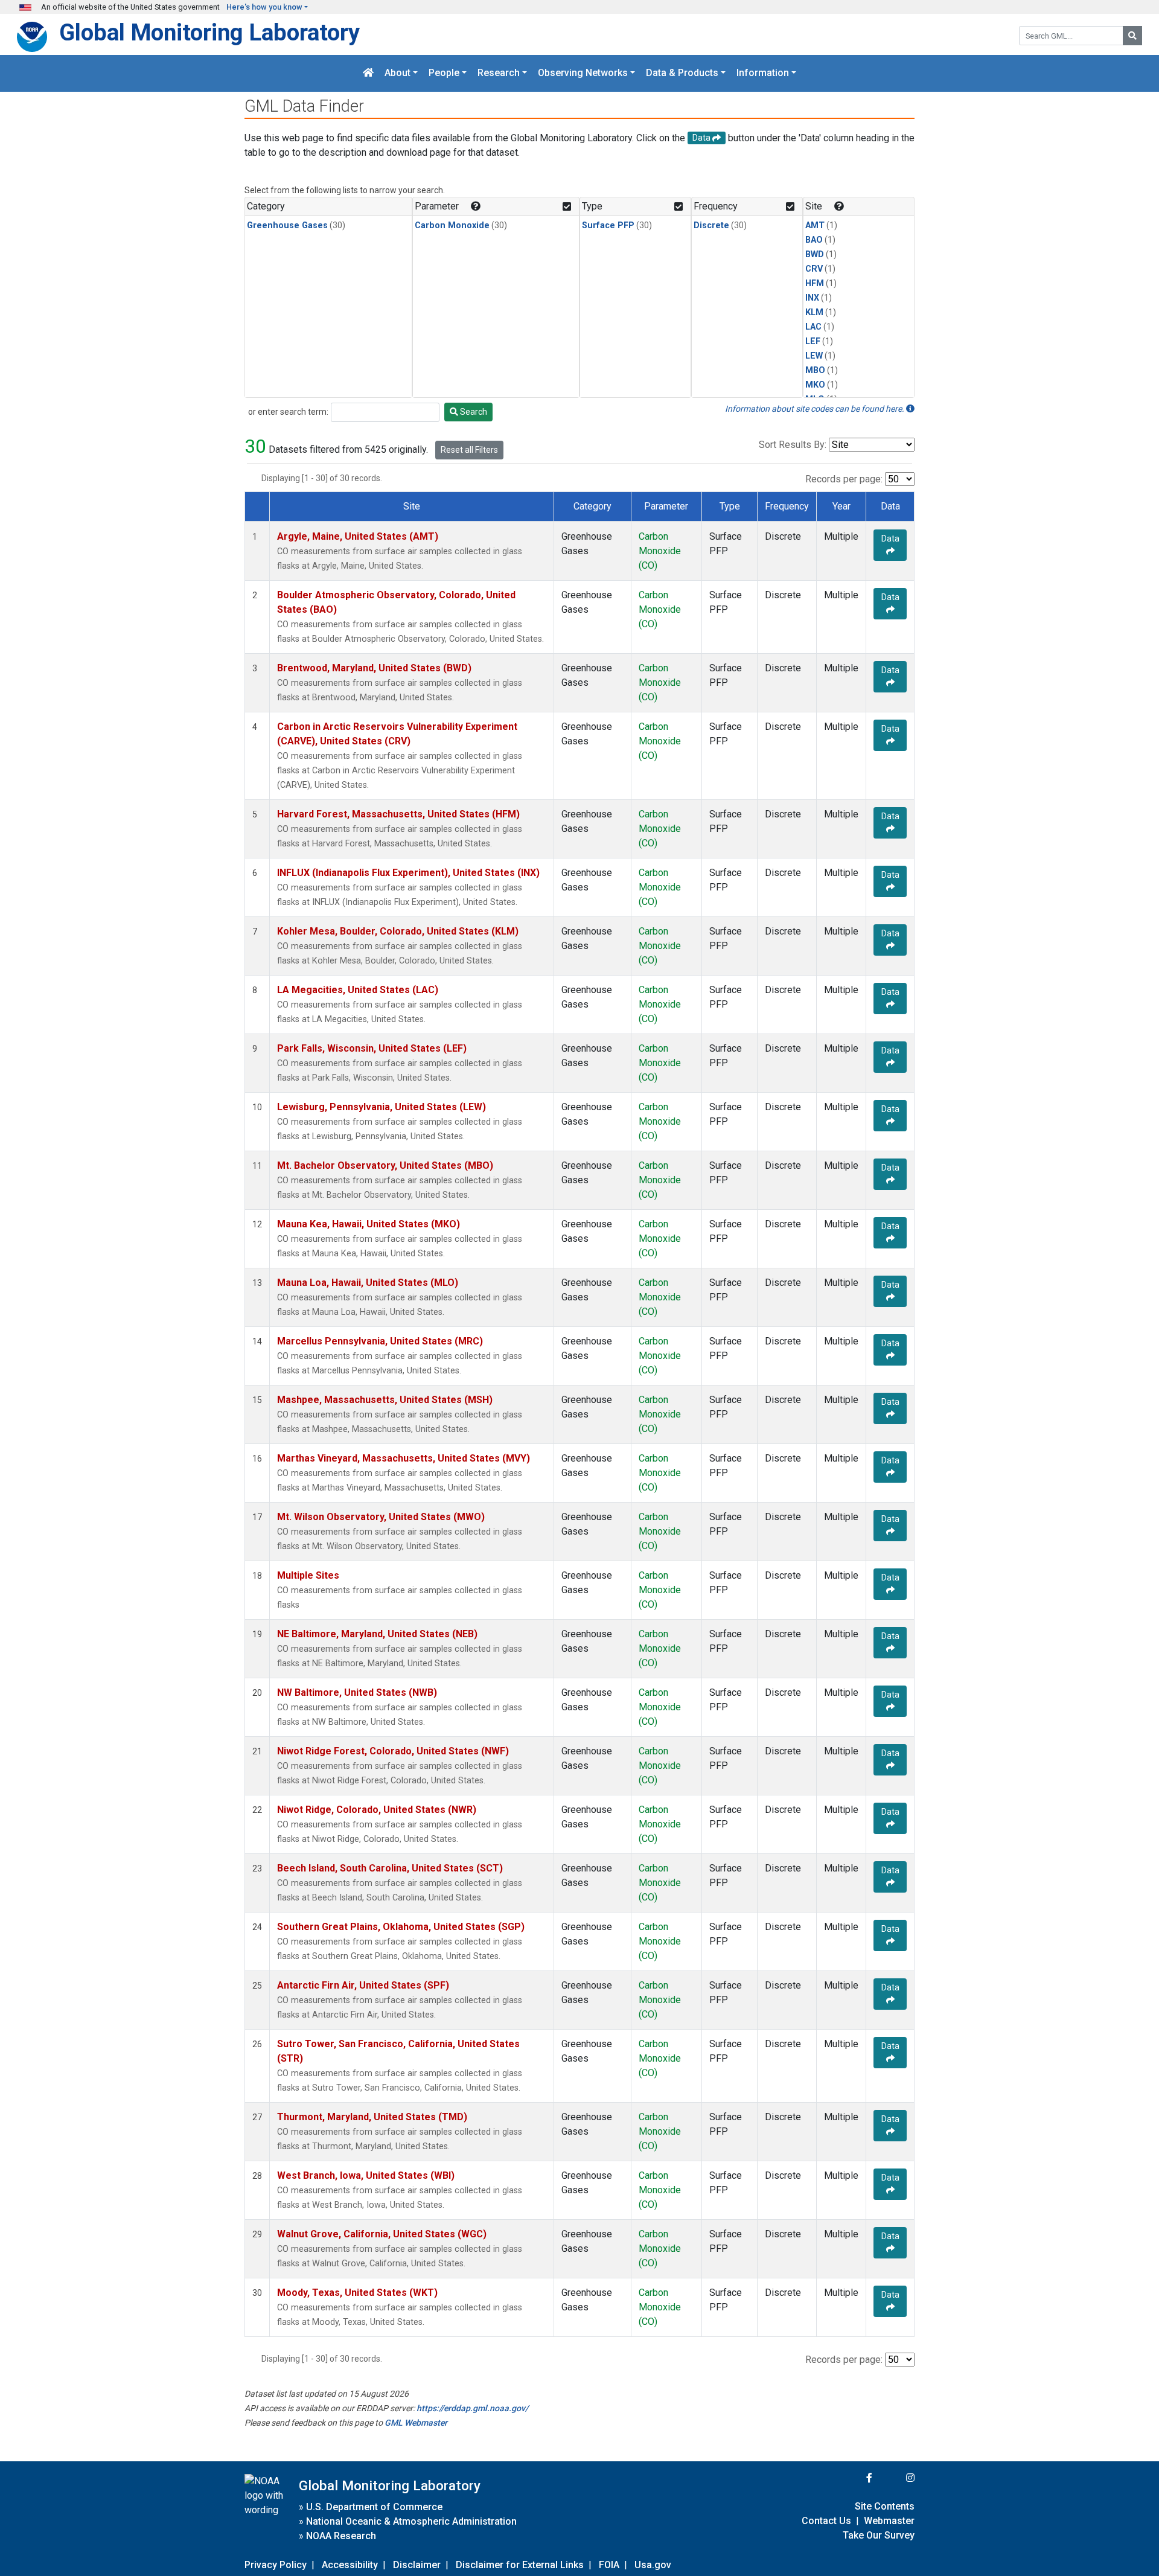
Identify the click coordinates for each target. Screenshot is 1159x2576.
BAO (814, 240)
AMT (815, 225)
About (398, 73)
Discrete (711, 225)
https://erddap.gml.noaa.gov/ (472, 2408)
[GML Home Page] (368, 73)
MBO (815, 370)
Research (499, 73)
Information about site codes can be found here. (816, 409)
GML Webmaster (416, 2423)
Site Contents (885, 2506)
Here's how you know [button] (264, 7)
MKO (815, 385)
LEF (813, 341)
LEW (814, 356)
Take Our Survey (879, 2535)
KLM (814, 312)
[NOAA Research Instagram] (895, 2478)
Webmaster (889, 2521)
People (444, 73)
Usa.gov (653, 2565)
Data (890, 539)
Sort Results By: (793, 445)
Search (473, 412)
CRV (814, 269)
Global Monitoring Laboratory (209, 32)
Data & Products (682, 73)
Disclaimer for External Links (520, 2565)
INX (812, 298)
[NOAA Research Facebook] (853, 2478)
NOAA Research (341, 2536)
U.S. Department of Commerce (374, 2507)
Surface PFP (608, 225)
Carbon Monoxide (452, 225)
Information (763, 73)
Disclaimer (417, 2565)
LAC (813, 327)
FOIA (609, 2565)
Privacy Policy (276, 2565)
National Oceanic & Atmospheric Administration (411, 2521)
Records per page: (844, 479)
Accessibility (350, 2565)
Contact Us (826, 2521)
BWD (815, 254)
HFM (815, 283)
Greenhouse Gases (287, 225)
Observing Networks (583, 73)
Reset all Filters (469, 450)
